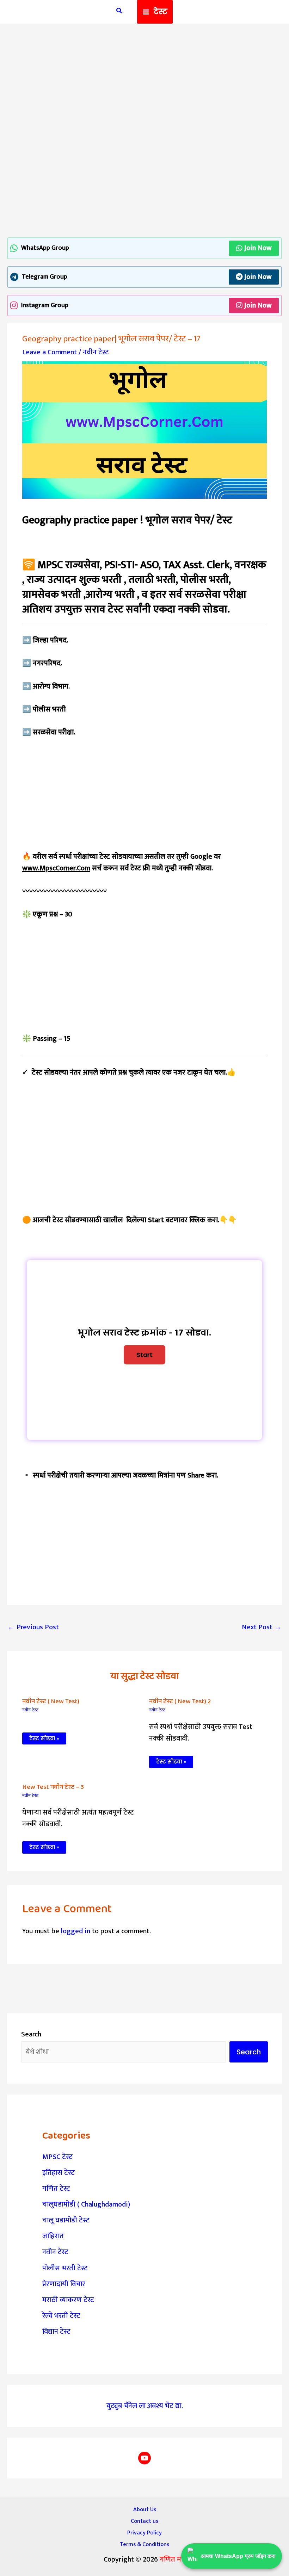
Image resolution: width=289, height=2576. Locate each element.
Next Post (262, 1627)
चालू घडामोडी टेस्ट (66, 2220)
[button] (119, 12)
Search (31, 2034)
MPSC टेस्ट (57, 2157)
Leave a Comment (50, 352)
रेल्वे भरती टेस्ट (61, 2316)
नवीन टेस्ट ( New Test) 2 (180, 1701)
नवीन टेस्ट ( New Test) (51, 1701)
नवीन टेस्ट (96, 352)
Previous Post (33, 1627)
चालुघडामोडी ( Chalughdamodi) (86, 2204)
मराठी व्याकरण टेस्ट (68, 2300)
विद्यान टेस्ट (56, 2332)
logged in (76, 1931)
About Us (145, 2509)
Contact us (144, 2521)
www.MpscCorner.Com (56, 868)
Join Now (258, 248)
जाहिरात (53, 2236)
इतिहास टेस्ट (59, 2173)
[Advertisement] (144, 84)
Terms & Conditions (144, 2544)
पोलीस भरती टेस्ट (65, 2268)
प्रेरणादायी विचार (64, 2284)
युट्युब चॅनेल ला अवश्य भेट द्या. (145, 2406)
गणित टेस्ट (56, 2189)
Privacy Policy (144, 2533)
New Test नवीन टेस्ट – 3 (53, 1787)
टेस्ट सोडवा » (44, 1738)
